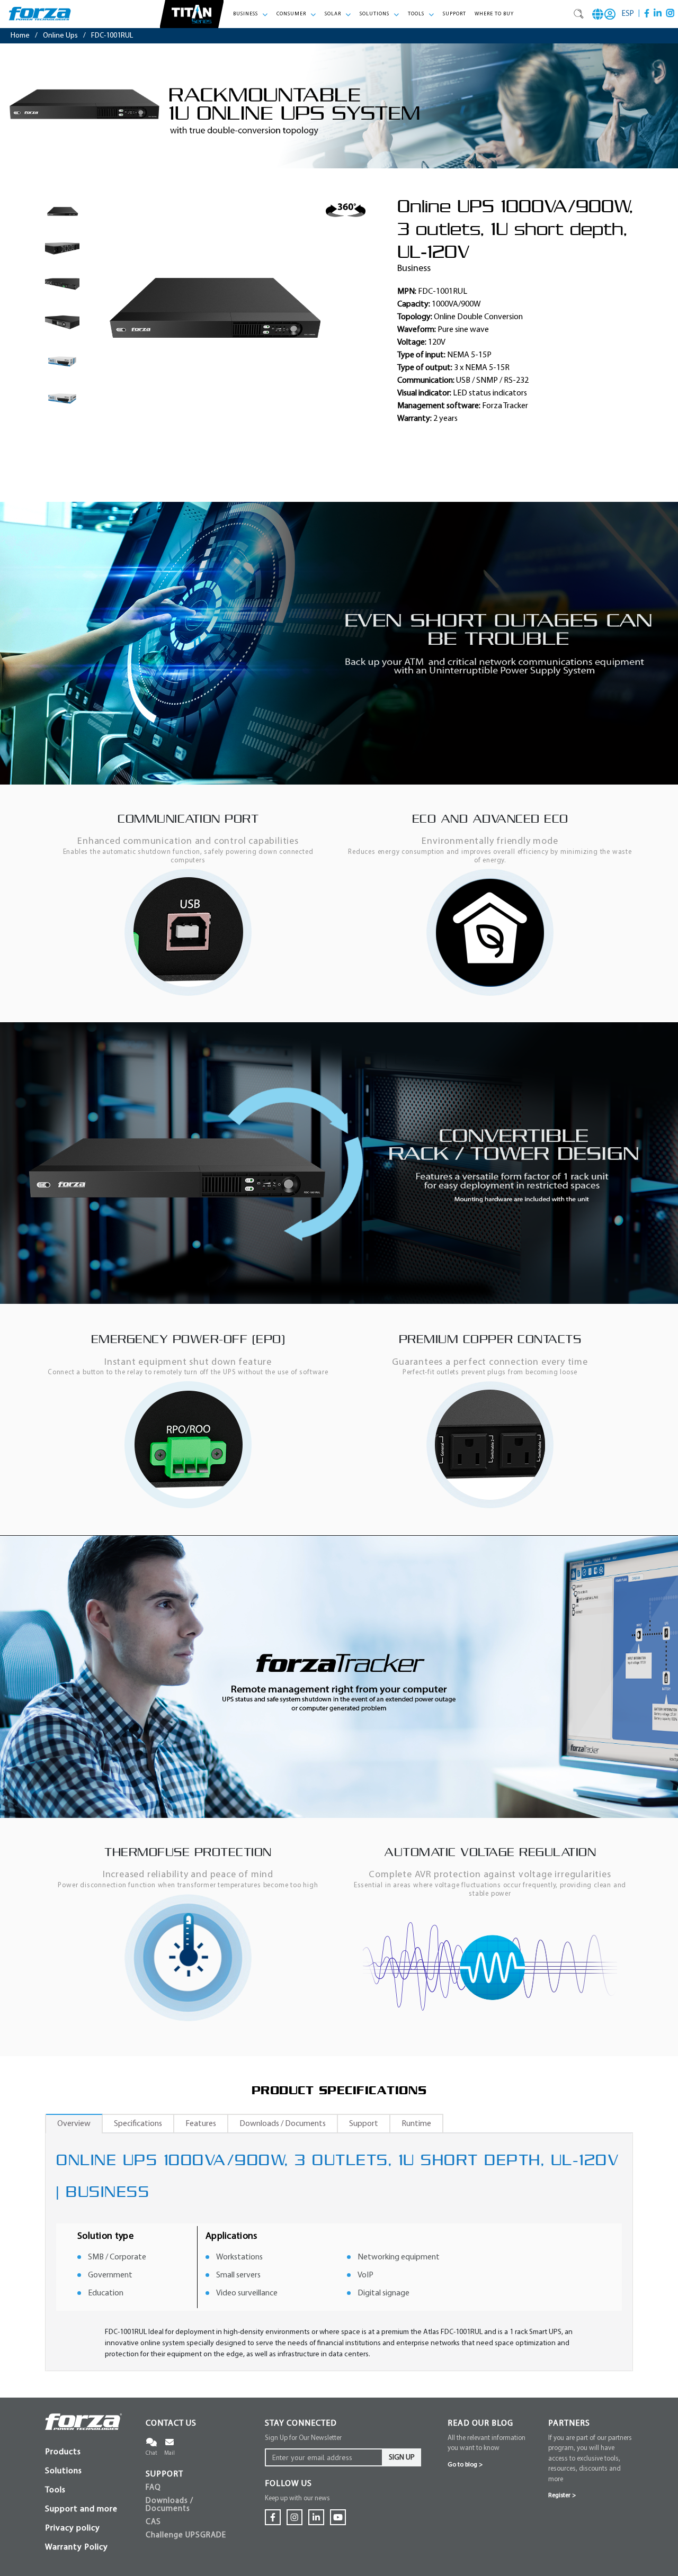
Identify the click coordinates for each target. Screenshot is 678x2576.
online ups (60, 36)
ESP (628, 14)
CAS (153, 2522)
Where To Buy (494, 14)
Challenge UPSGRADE (186, 2536)
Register (562, 2496)
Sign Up (402, 2458)
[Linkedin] (658, 13)
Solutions (64, 2471)
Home (20, 36)
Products (63, 2452)
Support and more (81, 2509)
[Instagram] (670, 13)
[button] (251, 14)
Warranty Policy (77, 2547)
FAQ (153, 2488)
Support (454, 14)
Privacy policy (73, 2528)
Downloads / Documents (169, 2505)
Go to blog (465, 2465)
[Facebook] (647, 13)
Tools (55, 2490)
